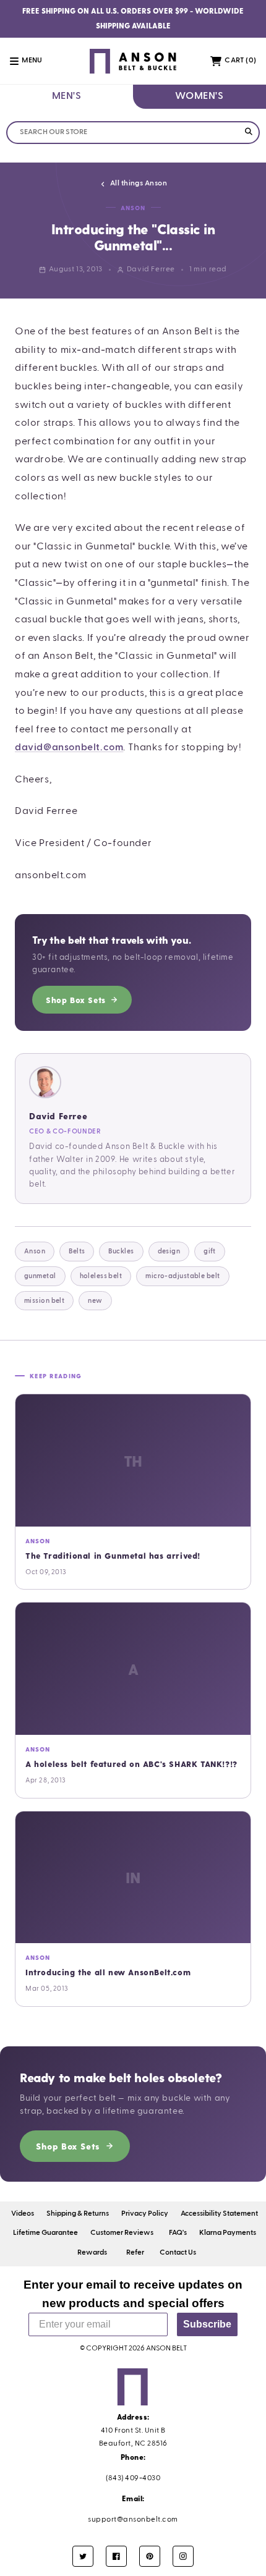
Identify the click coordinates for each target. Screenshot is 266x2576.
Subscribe (207, 2324)
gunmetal (40, 1276)
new (95, 1301)
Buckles (121, 1251)
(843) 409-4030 (133, 2478)
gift (210, 1251)
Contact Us (178, 2253)
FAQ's (178, 2233)
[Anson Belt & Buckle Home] (133, 61)
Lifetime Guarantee (45, 2233)
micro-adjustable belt (182, 1276)
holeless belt (101, 1276)
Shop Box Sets (76, 1000)
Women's (199, 96)
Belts (77, 1251)
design (169, 1251)
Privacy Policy (145, 2214)
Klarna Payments (228, 2233)
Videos (23, 2214)
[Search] (248, 133)
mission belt (44, 1301)
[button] (33, 61)
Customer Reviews (122, 2233)
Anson (35, 1251)
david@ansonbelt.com (69, 748)
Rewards (92, 2253)
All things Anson (139, 184)
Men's (67, 96)
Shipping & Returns (78, 2214)
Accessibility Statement (219, 2214)
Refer (135, 2253)
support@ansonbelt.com (133, 2520)
